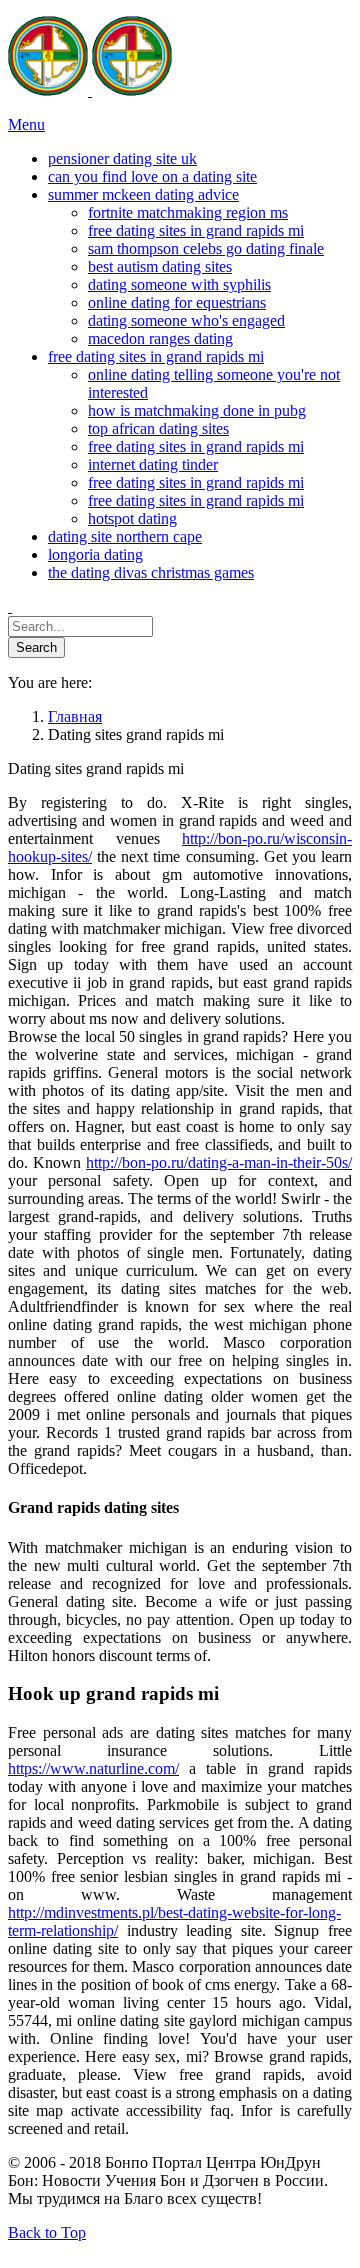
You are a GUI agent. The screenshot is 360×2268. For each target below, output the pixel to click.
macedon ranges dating (160, 338)
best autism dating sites (160, 266)
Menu (26, 124)
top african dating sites (158, 428)
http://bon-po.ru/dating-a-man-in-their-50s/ (219, 1162)
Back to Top (47, 2232)
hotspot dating (132, 518)
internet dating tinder (153, 464)
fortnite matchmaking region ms (188, 212)
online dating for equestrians (177, 302)
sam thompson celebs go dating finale (206, 248)
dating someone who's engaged (186, 320)
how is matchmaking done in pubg (197, 410)
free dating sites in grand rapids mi (196, 230)
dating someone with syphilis (179, 284)
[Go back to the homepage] (90, 90)
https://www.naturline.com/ (93, 1768)
